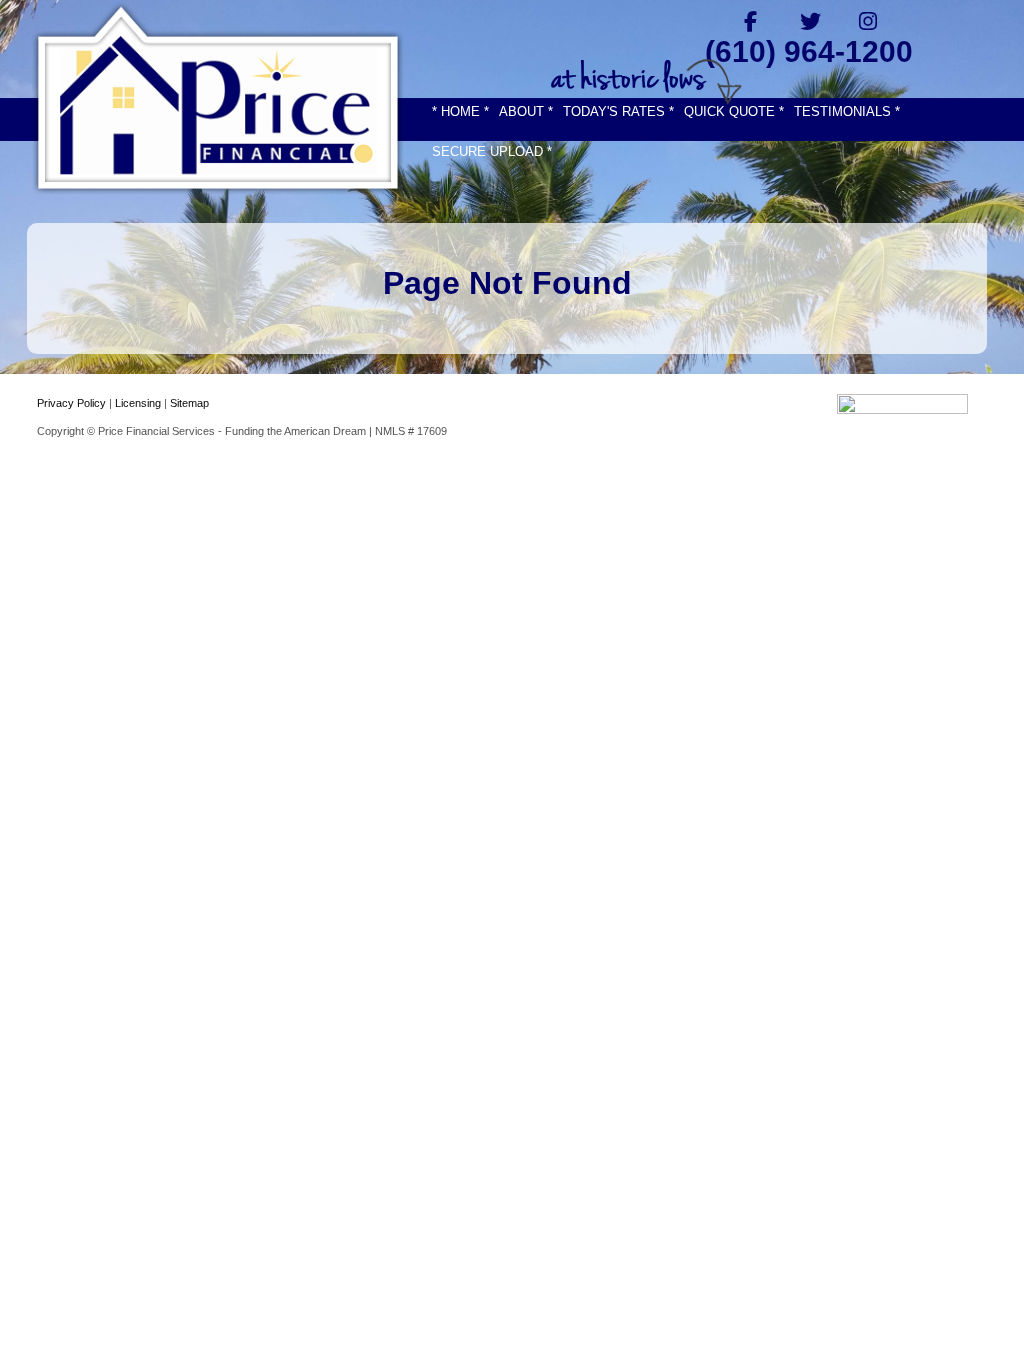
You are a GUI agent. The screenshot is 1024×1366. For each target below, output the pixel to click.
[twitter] (809, 21)
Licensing (138, 403)
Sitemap (189, 403)
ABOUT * (526, 111)
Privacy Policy (71, 403)
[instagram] (868, 21)
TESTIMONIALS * (847, 111)
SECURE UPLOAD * (492, 151)
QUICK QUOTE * (734, 111)
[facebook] (750, 21)
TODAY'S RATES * (618, 111)
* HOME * (460, 111)
